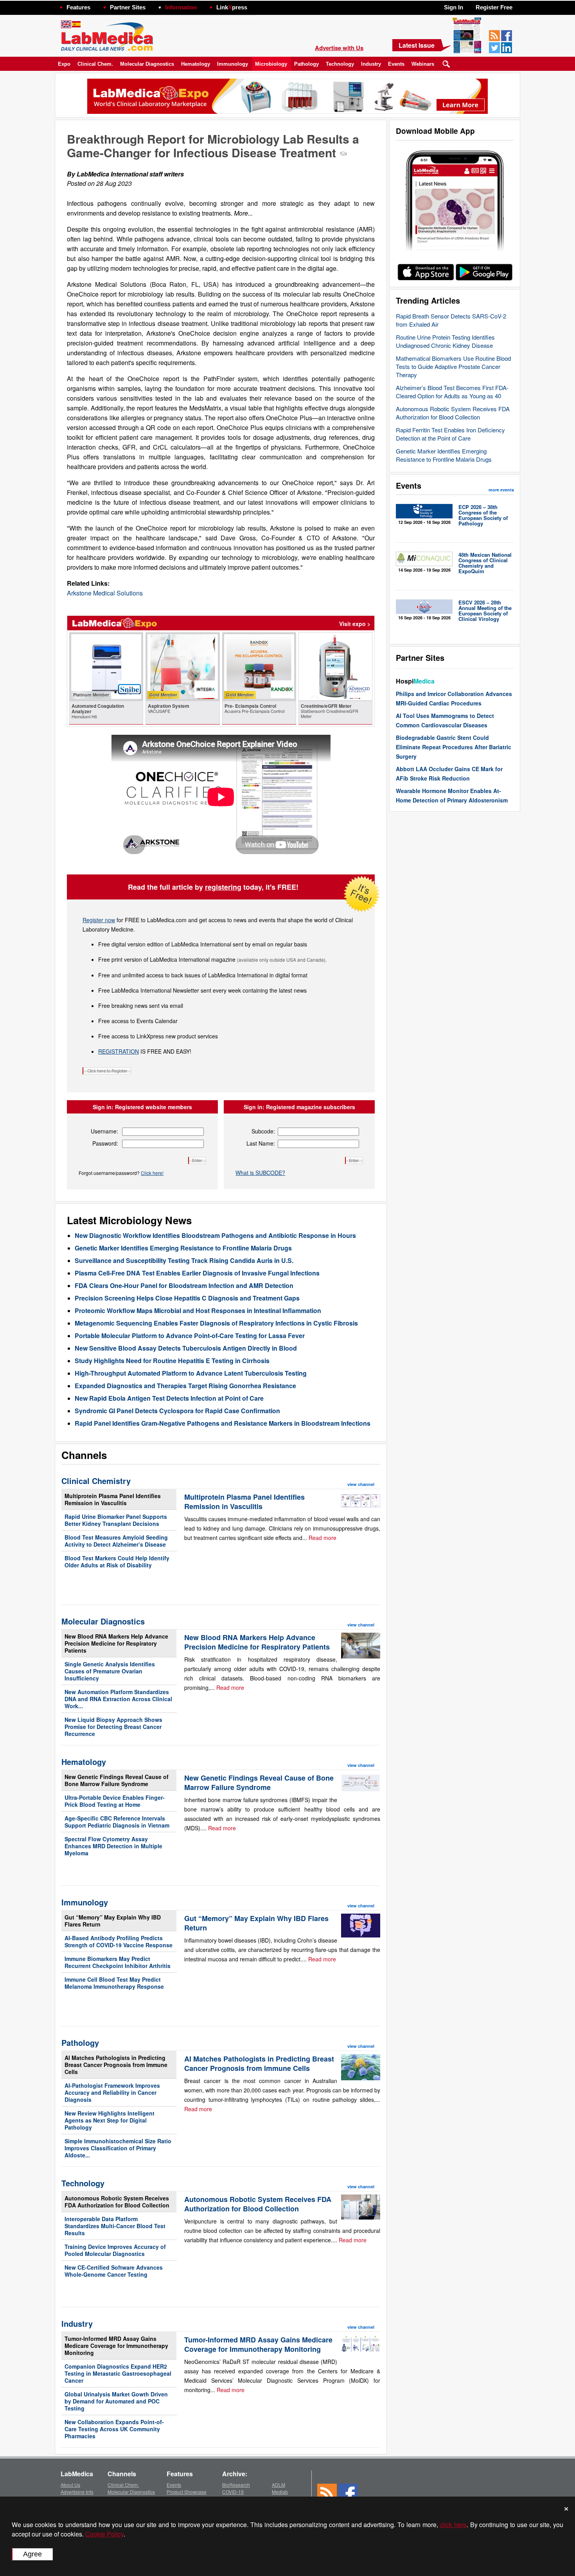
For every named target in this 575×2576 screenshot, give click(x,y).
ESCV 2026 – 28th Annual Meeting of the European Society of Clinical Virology (485, 611)
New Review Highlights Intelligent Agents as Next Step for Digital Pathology (110, 2120)
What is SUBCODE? (260, 1173)
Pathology (306, 64)
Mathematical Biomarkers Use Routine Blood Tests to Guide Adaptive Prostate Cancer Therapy (453, 366)
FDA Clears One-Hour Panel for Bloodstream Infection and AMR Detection (184, 1285)
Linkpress (232, 7)
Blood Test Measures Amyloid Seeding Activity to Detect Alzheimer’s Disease (116, 1541)
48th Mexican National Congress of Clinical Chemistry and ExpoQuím (485, 563)
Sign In (454, 7)
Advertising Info (77, 2492)
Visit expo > (355, 624)
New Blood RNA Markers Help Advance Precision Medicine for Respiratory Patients (116, 1643)
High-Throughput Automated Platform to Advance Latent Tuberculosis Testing (191, 1373)
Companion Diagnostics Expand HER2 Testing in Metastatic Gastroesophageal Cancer (118, 2373)
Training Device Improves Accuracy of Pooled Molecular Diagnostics (115, 2250)
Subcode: (263, 1131)
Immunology (233, 64)
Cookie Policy (104, 2534)
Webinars (423, 64)
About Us (70, 2485)
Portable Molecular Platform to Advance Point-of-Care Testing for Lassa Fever (190, 1336)
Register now (99, 920)
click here (453, 2525)
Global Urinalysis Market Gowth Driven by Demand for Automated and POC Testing (116, 2401)
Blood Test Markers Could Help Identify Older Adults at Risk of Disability (117, 1561)
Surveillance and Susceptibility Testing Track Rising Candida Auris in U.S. (184, 1260)
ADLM (279, 2485)
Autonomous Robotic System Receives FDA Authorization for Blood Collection (453, 413)
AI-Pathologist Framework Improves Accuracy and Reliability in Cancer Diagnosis (112, 2092)
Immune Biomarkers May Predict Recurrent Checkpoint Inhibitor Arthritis (118, 1962)
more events (501, 490)
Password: (105, 1143)
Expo (64, 64)
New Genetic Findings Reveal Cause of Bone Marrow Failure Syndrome (117, 1780)
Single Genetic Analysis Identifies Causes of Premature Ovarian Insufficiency (110, 1671)
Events (396, 64)
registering (223, 887)
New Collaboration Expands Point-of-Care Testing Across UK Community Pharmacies (114, 2429)
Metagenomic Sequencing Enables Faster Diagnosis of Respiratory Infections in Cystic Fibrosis (216, 1323)
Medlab (280, 2492)
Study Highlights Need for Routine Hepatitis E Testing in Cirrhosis (172, 1361)
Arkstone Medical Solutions (105, 593)
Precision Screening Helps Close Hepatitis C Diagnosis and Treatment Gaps (187, 1298)
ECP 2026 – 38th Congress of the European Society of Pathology (483, 515)
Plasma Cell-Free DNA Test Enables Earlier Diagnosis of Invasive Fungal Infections (197, 1273)
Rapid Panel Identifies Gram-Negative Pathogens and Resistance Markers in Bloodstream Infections (223, 1423)
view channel (361, 1484)
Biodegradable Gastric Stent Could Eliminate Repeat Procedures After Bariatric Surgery (454, 747)
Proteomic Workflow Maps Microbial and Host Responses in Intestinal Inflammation (198, 1310)
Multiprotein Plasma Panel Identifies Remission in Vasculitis (113, 1499)
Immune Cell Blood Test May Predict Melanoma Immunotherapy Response (114, 1983)
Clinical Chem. (95, 64)
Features (78, 7)
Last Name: (261, 1143)
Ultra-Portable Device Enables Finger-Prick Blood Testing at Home (115, 1801)
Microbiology (271, 64)
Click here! (152, 1173)
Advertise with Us (339, 48)
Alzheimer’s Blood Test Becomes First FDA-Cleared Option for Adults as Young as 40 (452, 392)
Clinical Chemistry (96, 1481)
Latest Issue (417, 45)
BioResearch (236, 2485)
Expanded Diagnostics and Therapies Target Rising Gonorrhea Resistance (185, 1386)
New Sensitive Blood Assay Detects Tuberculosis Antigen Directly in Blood (186, 1348)
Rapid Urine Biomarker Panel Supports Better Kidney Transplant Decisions (116, 1520)
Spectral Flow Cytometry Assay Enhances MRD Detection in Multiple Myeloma (113, 1846)
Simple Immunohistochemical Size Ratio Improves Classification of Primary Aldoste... (118, 2148)
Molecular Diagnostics (147, 64)
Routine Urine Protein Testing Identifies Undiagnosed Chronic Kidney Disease (445, 341)
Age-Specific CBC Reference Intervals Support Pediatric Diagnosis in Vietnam (117, 1822)
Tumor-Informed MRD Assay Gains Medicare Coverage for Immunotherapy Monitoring (116, 2346)
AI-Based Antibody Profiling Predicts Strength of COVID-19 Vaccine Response (119, 1941)
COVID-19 (233, 2492)
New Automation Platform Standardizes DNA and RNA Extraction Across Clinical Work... (118, 1699)
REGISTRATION (119, 1051)
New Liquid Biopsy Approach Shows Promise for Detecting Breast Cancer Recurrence (113, 1727)
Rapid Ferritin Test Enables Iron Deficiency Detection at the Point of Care (450, 434)
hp (259, 5)
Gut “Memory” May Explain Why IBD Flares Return (113, 1921)
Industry (371, 64)
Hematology (196, 64)
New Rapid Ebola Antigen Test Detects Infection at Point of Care (169, 1398)
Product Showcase (187, 2492)
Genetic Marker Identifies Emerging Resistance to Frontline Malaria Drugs (444, 455)
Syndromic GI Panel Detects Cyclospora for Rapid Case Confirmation (177, 1411)
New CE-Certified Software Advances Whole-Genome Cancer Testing (114, 2271)
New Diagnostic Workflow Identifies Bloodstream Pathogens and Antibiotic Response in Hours (215, 1235)
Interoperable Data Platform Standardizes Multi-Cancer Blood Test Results (115, 2226)
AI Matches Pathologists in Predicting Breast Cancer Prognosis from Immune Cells (116, 2065)
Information (181, 7)
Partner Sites (128, 7)
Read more (323, 1538)
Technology (340, 64)
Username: (104, 1131)
